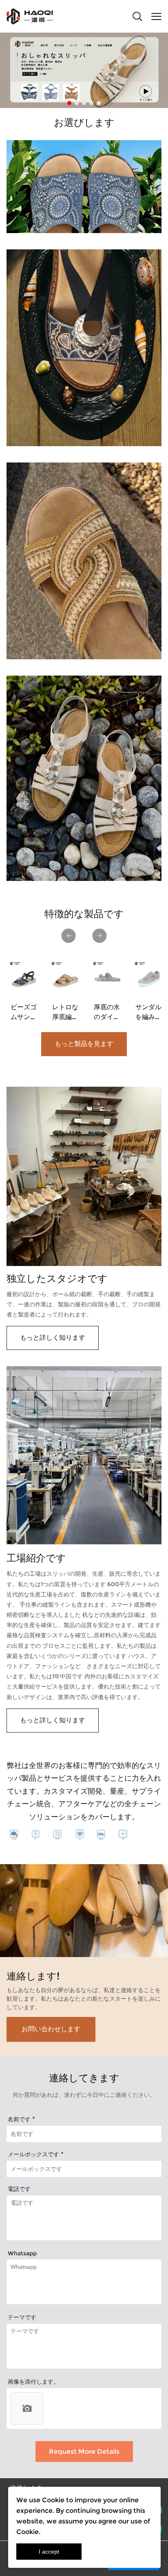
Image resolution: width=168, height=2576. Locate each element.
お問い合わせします (51, 2029)
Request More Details (84, 2452)
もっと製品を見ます (84, 1044)
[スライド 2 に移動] (77, 103)
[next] (99, 936)
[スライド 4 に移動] (91, 103)
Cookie (53, 2500)
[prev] (69, 936)
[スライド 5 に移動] (99, 103)
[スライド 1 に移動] (69, 103)
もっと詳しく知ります (53, 1338)
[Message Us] (133, 2568)
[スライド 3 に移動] (84, 103)
